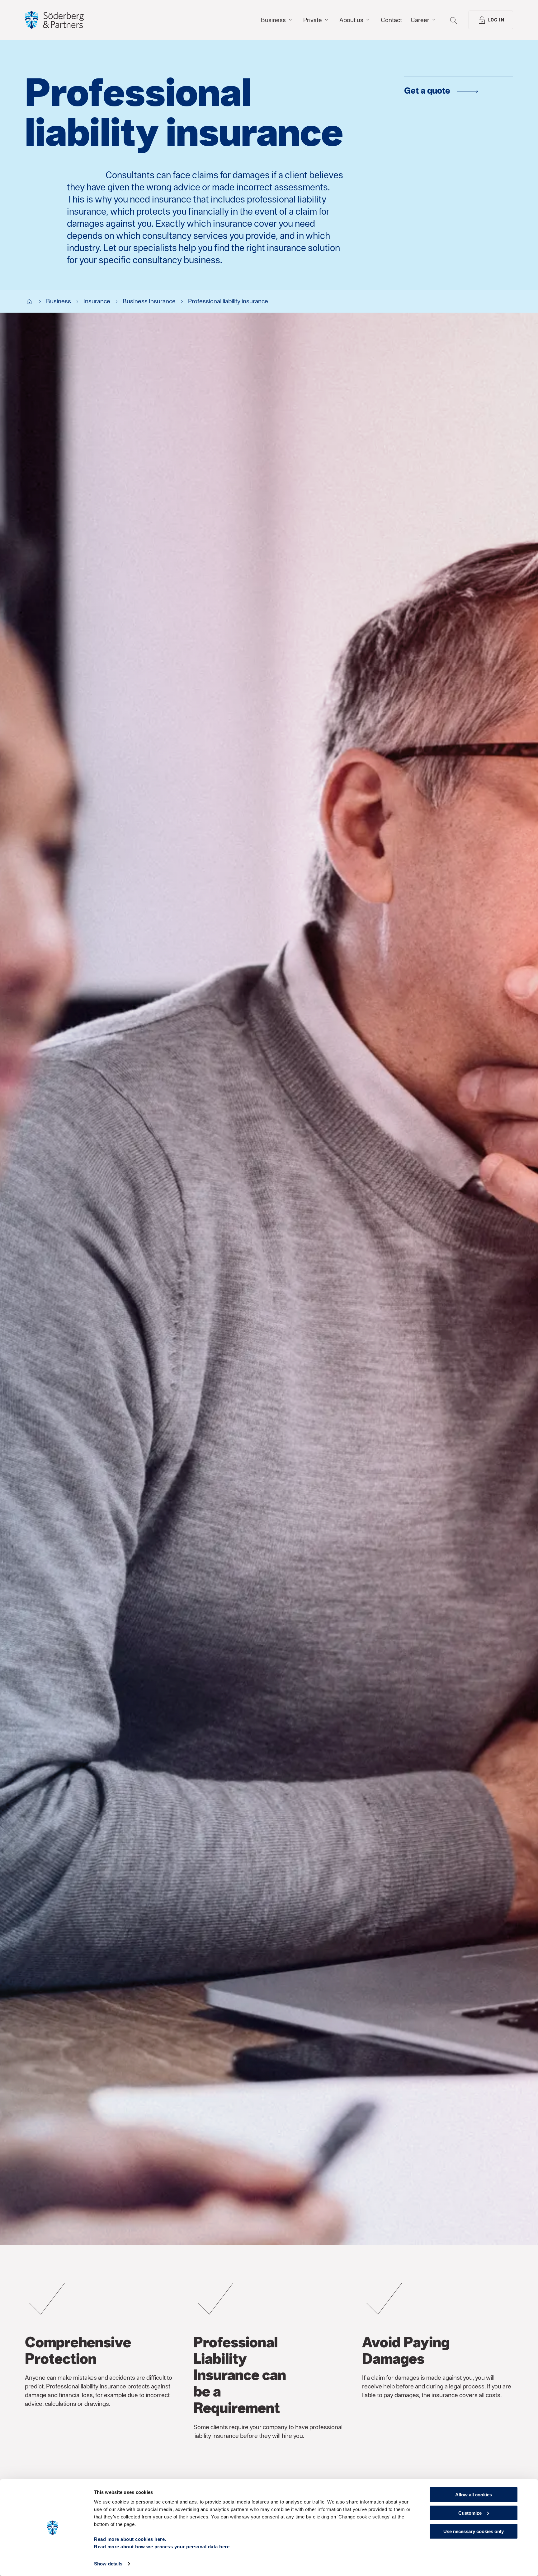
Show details (108, 2564)
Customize (470, 2513)
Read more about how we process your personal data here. (163, 2547)
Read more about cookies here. (130, 2539)
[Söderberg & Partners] (54, 20)
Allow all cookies (474, 2495)
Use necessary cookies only (474, 2531)
